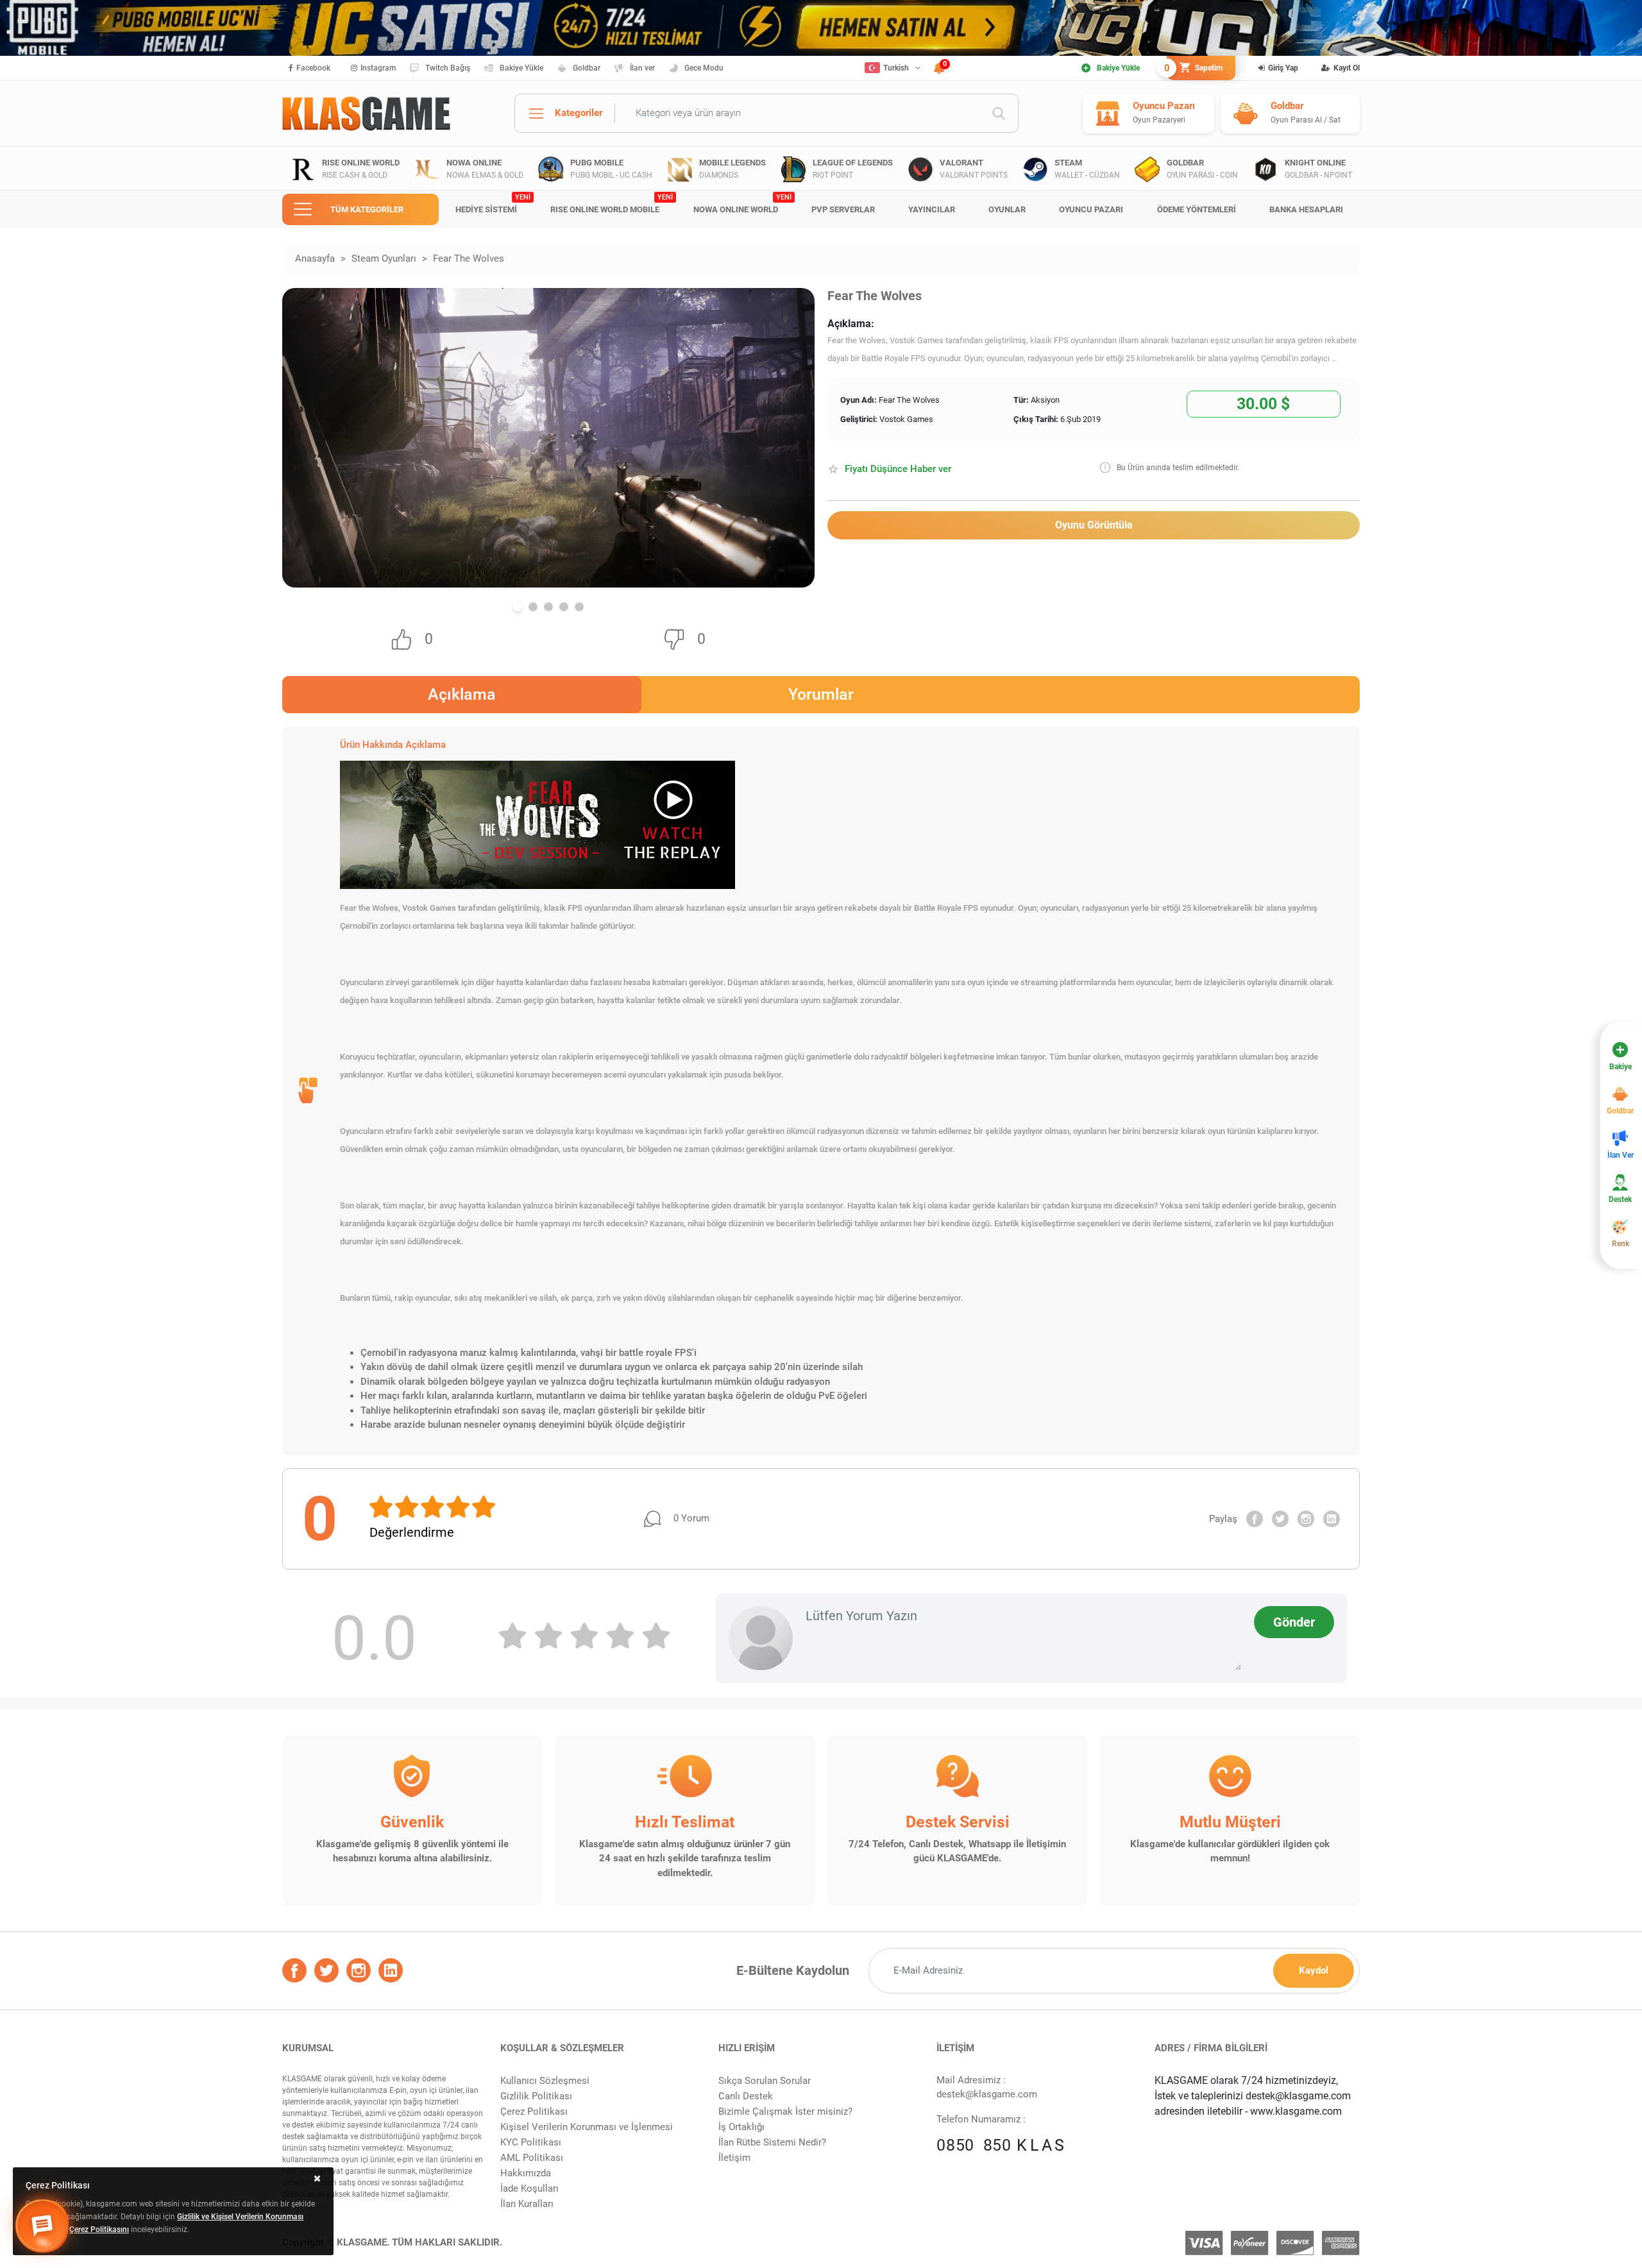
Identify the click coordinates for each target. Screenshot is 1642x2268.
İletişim (734, 2158)
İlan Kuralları (527, 2204)
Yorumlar (821, 694)
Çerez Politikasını (99, 2230)
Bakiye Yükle (521, 68)
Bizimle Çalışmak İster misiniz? (785, 2111)
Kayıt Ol (1347, 68)
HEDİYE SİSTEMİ (493, 204)
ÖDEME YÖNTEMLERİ (1197, 209)
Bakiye (1621, 1067)
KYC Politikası (531, 2142)
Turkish (896, 68)
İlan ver (642, 68)
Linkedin (1332, 1519)
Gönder (1294, 1622)
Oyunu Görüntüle (1094, 525)
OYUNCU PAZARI (1091, 209)
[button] (518, 607)
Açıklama (462, 694)
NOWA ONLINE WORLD (742, 204)
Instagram (378, 68)
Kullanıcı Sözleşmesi (545, 2081)
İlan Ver (1621, 1155)
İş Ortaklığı (741, 2127)
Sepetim (1195, 68)
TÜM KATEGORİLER (367, 209)
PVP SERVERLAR (843, 209)
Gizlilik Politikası (536, 2096)
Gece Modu (704, 68)
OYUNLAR (1007, 209)
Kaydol (1314, 1970)
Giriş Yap (1283, 68)
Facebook (313, 68)
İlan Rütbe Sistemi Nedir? (772, 2142)
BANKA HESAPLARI (1306, 209)
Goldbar (587, 68)
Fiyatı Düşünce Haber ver (898, 469)
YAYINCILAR (932, 209)
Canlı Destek (746, 2096)
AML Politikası (532, 2158)
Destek (1620, 1199)
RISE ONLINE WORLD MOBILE (612, 204)
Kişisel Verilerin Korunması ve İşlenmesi (587, 2127)
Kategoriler (579, 113)
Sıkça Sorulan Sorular (765, 2081)
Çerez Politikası (534, 2111)
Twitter (1280, 1519)
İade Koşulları (529, 2188)
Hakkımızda (526, 2173)
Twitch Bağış (448, 68)
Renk (1621, 1244)
